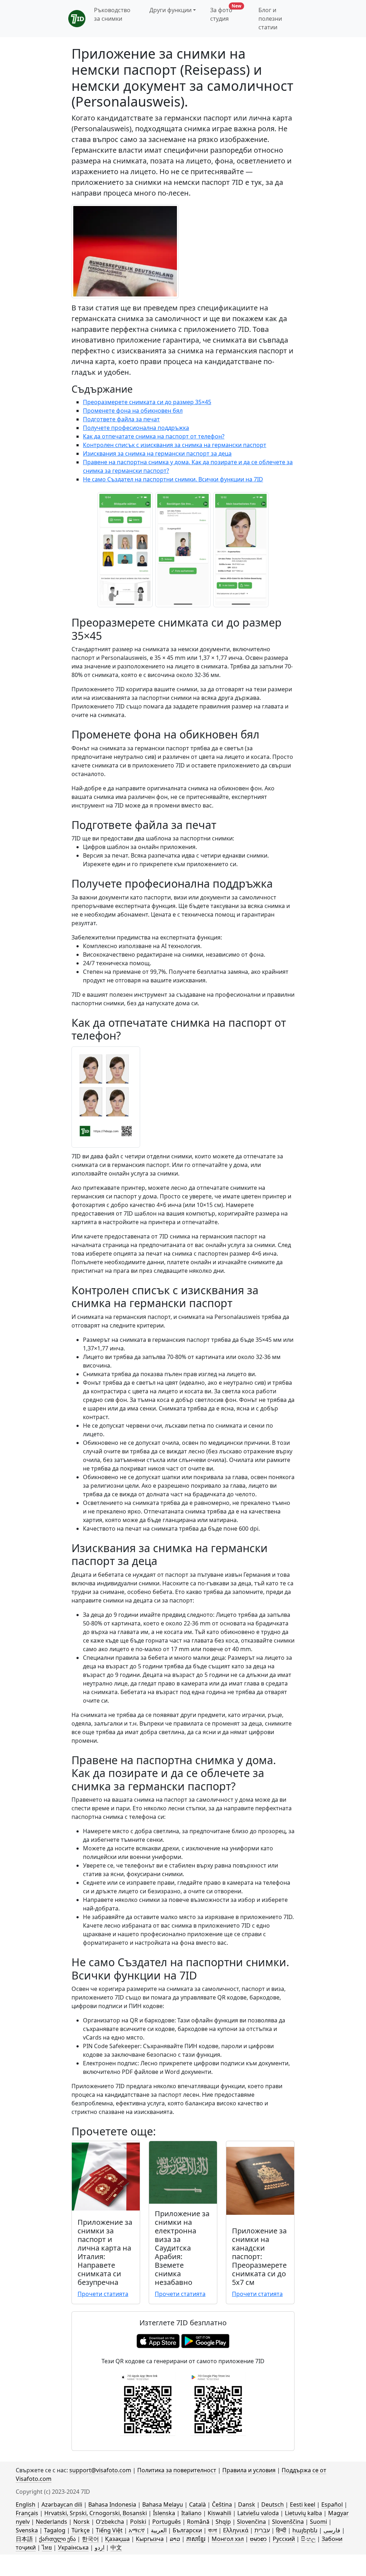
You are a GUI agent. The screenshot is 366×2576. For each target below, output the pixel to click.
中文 (116, 2547)
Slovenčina (251, 2522)
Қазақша (117, 2539)
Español (332, 2504)
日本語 (24, 2539)
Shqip (223, 2522)
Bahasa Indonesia (112, 2504)
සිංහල (308, 2539)
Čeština (222, 2504)
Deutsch (273, 2504)
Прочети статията (103, 2294)
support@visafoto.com (100, 2470)
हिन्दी (281, 2530)
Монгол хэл (228, 2539)
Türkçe (81, 2530)
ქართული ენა (57, 2539)
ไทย (47, 2547)
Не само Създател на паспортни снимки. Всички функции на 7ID (173, 479)
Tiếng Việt (109, 2530)
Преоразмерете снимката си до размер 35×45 (147, 402)
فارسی (332, 2530)
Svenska (27, 2530)
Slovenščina (288, 2522)
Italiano (191, 2513)
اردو (100, 2547)
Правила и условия (249, 2470)
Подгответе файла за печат (121, 419)
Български (187, 2530)
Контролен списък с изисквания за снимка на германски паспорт (175, 445)
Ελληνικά (236, 2530)
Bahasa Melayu (163, 2504)
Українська (73, 2547)
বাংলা (212, 2530)
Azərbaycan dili (62, 2504)
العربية (159, 2530)
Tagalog (55, 2530)
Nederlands (51, 2522)
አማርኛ (137, 2530)
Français (27, 2513)
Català (197, 2504)
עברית (262, 2530)
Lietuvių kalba (303, 2513)
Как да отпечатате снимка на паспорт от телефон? (154, 436)
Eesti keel (303, 2504)
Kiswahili (219, 2513)
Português (167, 2522)
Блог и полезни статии (270, 19)
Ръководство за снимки (112, 14)
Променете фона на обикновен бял (133, 411)
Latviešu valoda (258, 2513)
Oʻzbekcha (110, 2522)
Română (198, 2522)
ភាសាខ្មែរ (196, 2539)
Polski (138, 2522)
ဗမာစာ (258, 2539)
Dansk (247, 2504)
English (26, 2504)
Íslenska (164, 2513)
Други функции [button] (170, 10)
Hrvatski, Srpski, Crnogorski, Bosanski (96, 2513)
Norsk (81, 2522)
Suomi (318, 2522)
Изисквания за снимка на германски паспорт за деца (157, 453)
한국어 (90, 2539)
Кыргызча (150, 2539)
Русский (284, 2539)
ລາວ (175, 2539)
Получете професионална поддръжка (136, 428)
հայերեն (305, 2530)
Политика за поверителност (177, 2470)
